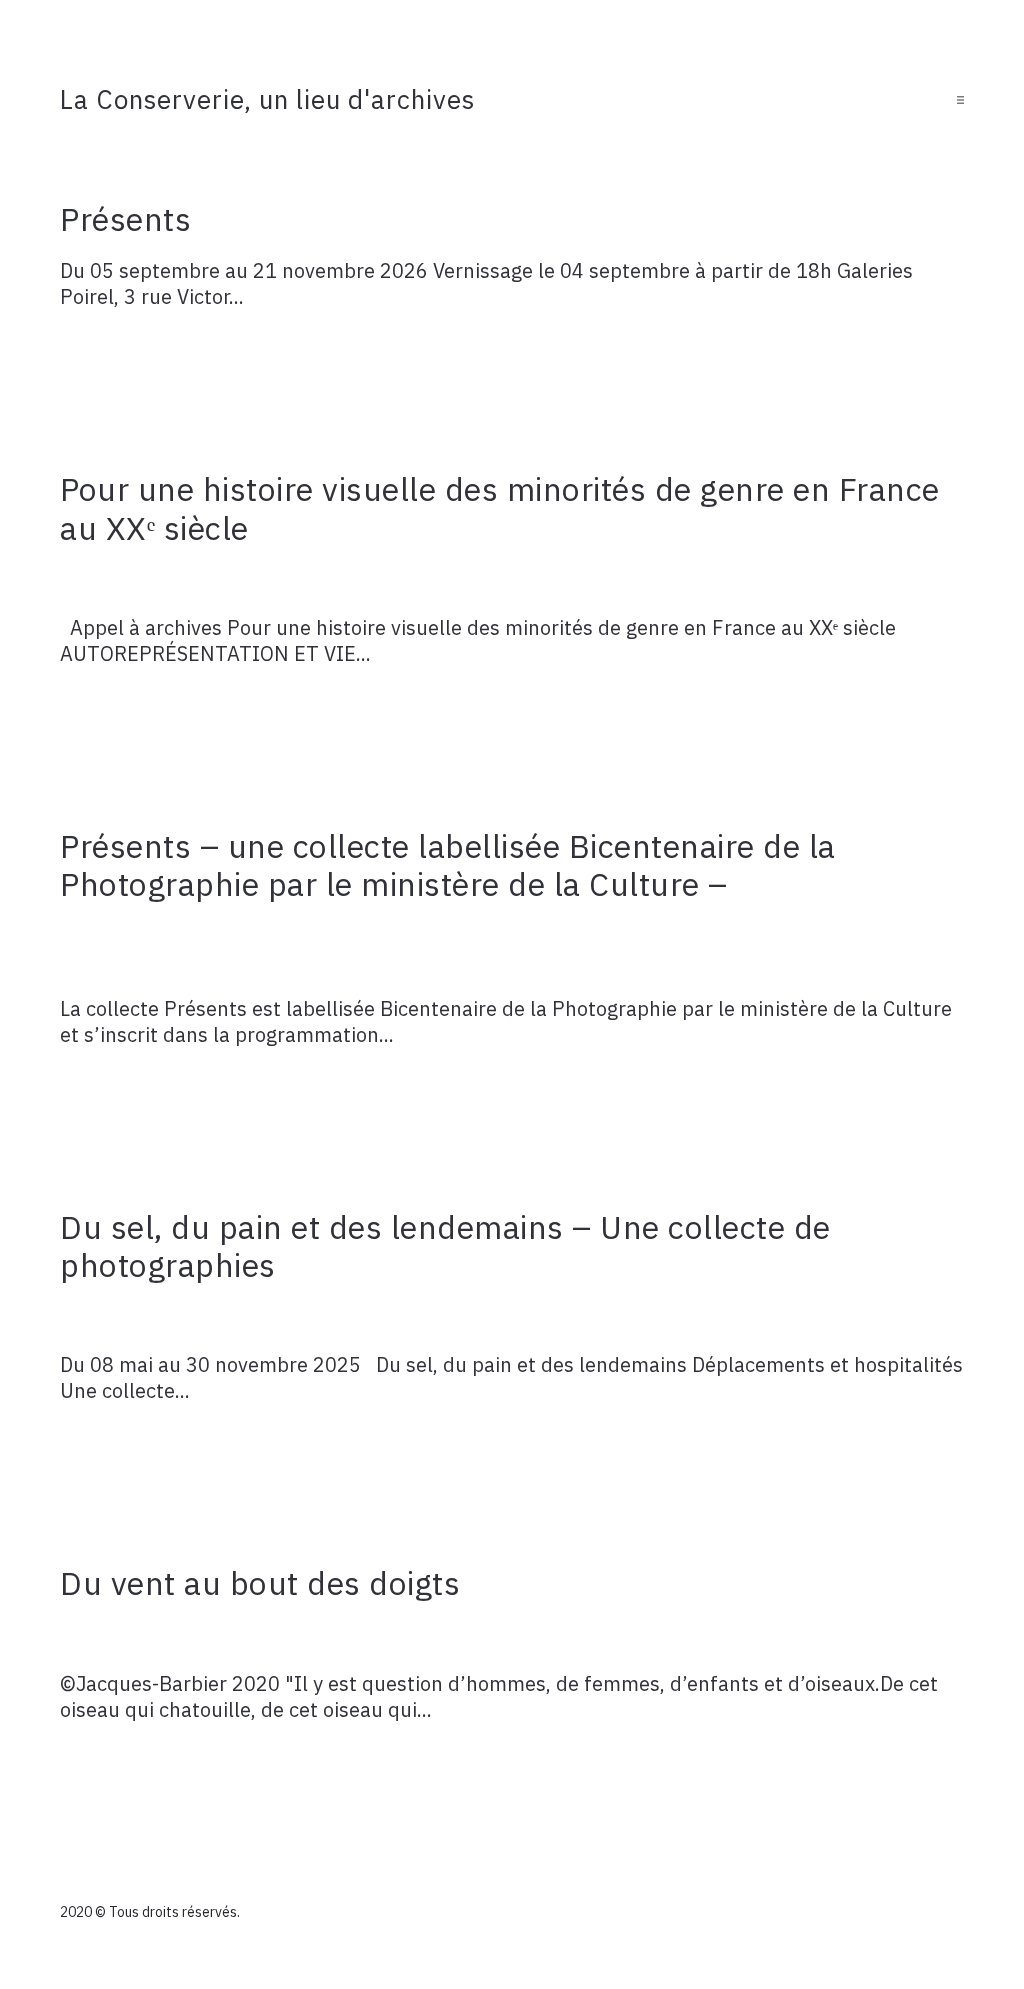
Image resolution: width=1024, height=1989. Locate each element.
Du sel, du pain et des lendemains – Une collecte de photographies (445, 1246)
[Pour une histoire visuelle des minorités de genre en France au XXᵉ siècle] (512, 581)
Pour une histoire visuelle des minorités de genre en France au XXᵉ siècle (500, 508)
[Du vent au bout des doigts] (512, 1637)
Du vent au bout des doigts (260, 1583)
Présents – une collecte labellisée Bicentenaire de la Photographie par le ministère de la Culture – (448, 865)
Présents (125, 219)
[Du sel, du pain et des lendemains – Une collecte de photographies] (512, 1319)
